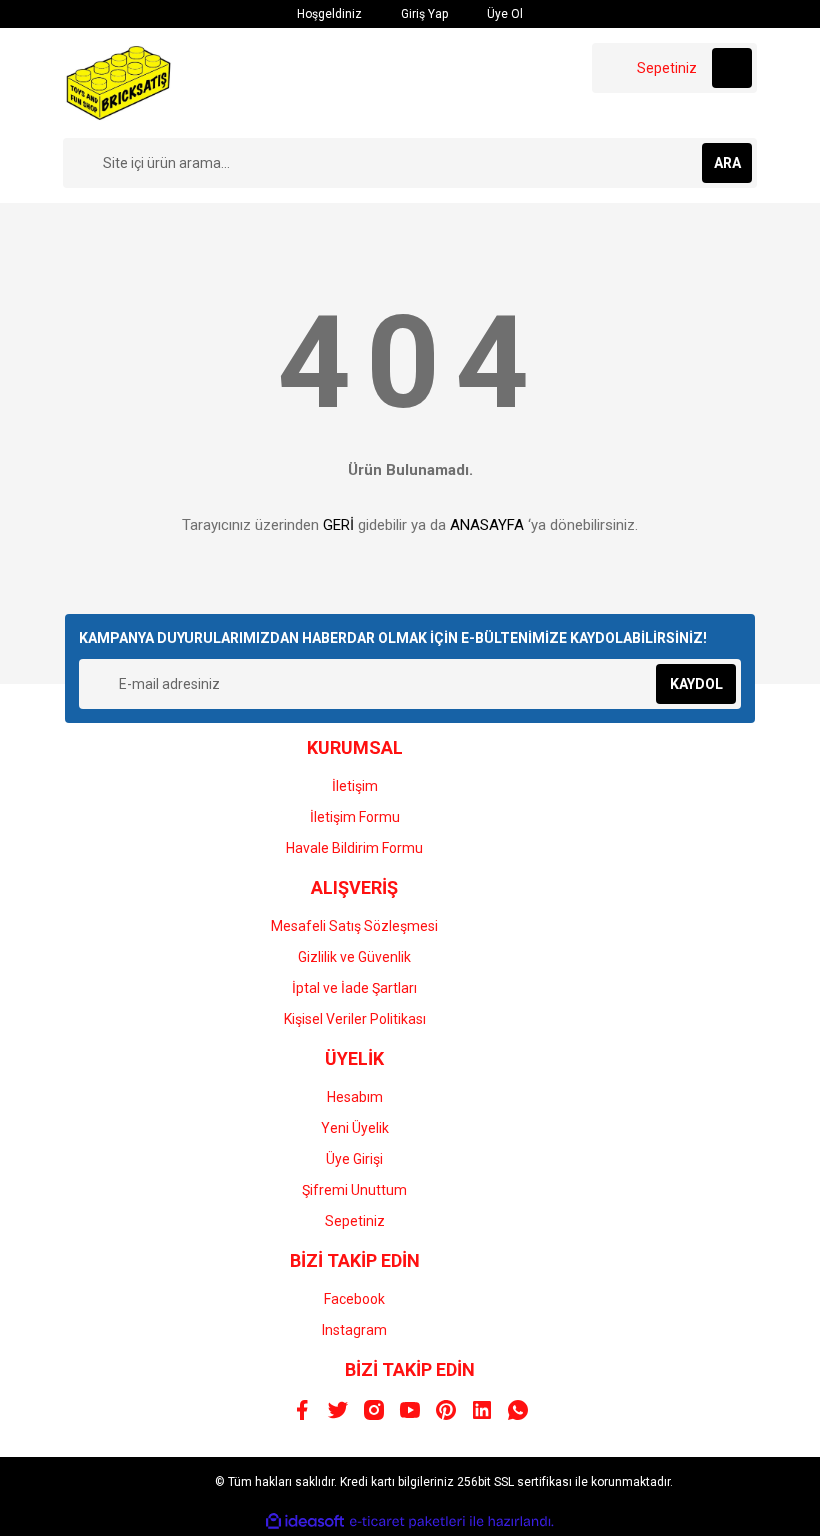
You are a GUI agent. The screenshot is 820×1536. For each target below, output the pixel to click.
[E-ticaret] (407, 1522)
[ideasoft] (305, 1521)
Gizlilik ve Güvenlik (354, 957)
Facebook (354, 1299)
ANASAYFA (487, 525)
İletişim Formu (355, 817)
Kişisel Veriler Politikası (355, 1019)
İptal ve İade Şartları (354, 988)
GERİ (338, 525)
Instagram (354, 1330)
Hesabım (355, 1097)
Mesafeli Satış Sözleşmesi (354, 926)
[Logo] (119, 82)
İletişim (355, 786)
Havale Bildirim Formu (354, 848)
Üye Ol (503, 14)
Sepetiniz (355, 1221)
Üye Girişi (354, 1159)
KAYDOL (696, 684)
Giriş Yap (423, 14)
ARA (727, 163)
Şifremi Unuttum (354, 1190)
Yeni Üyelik (355, 1128)
